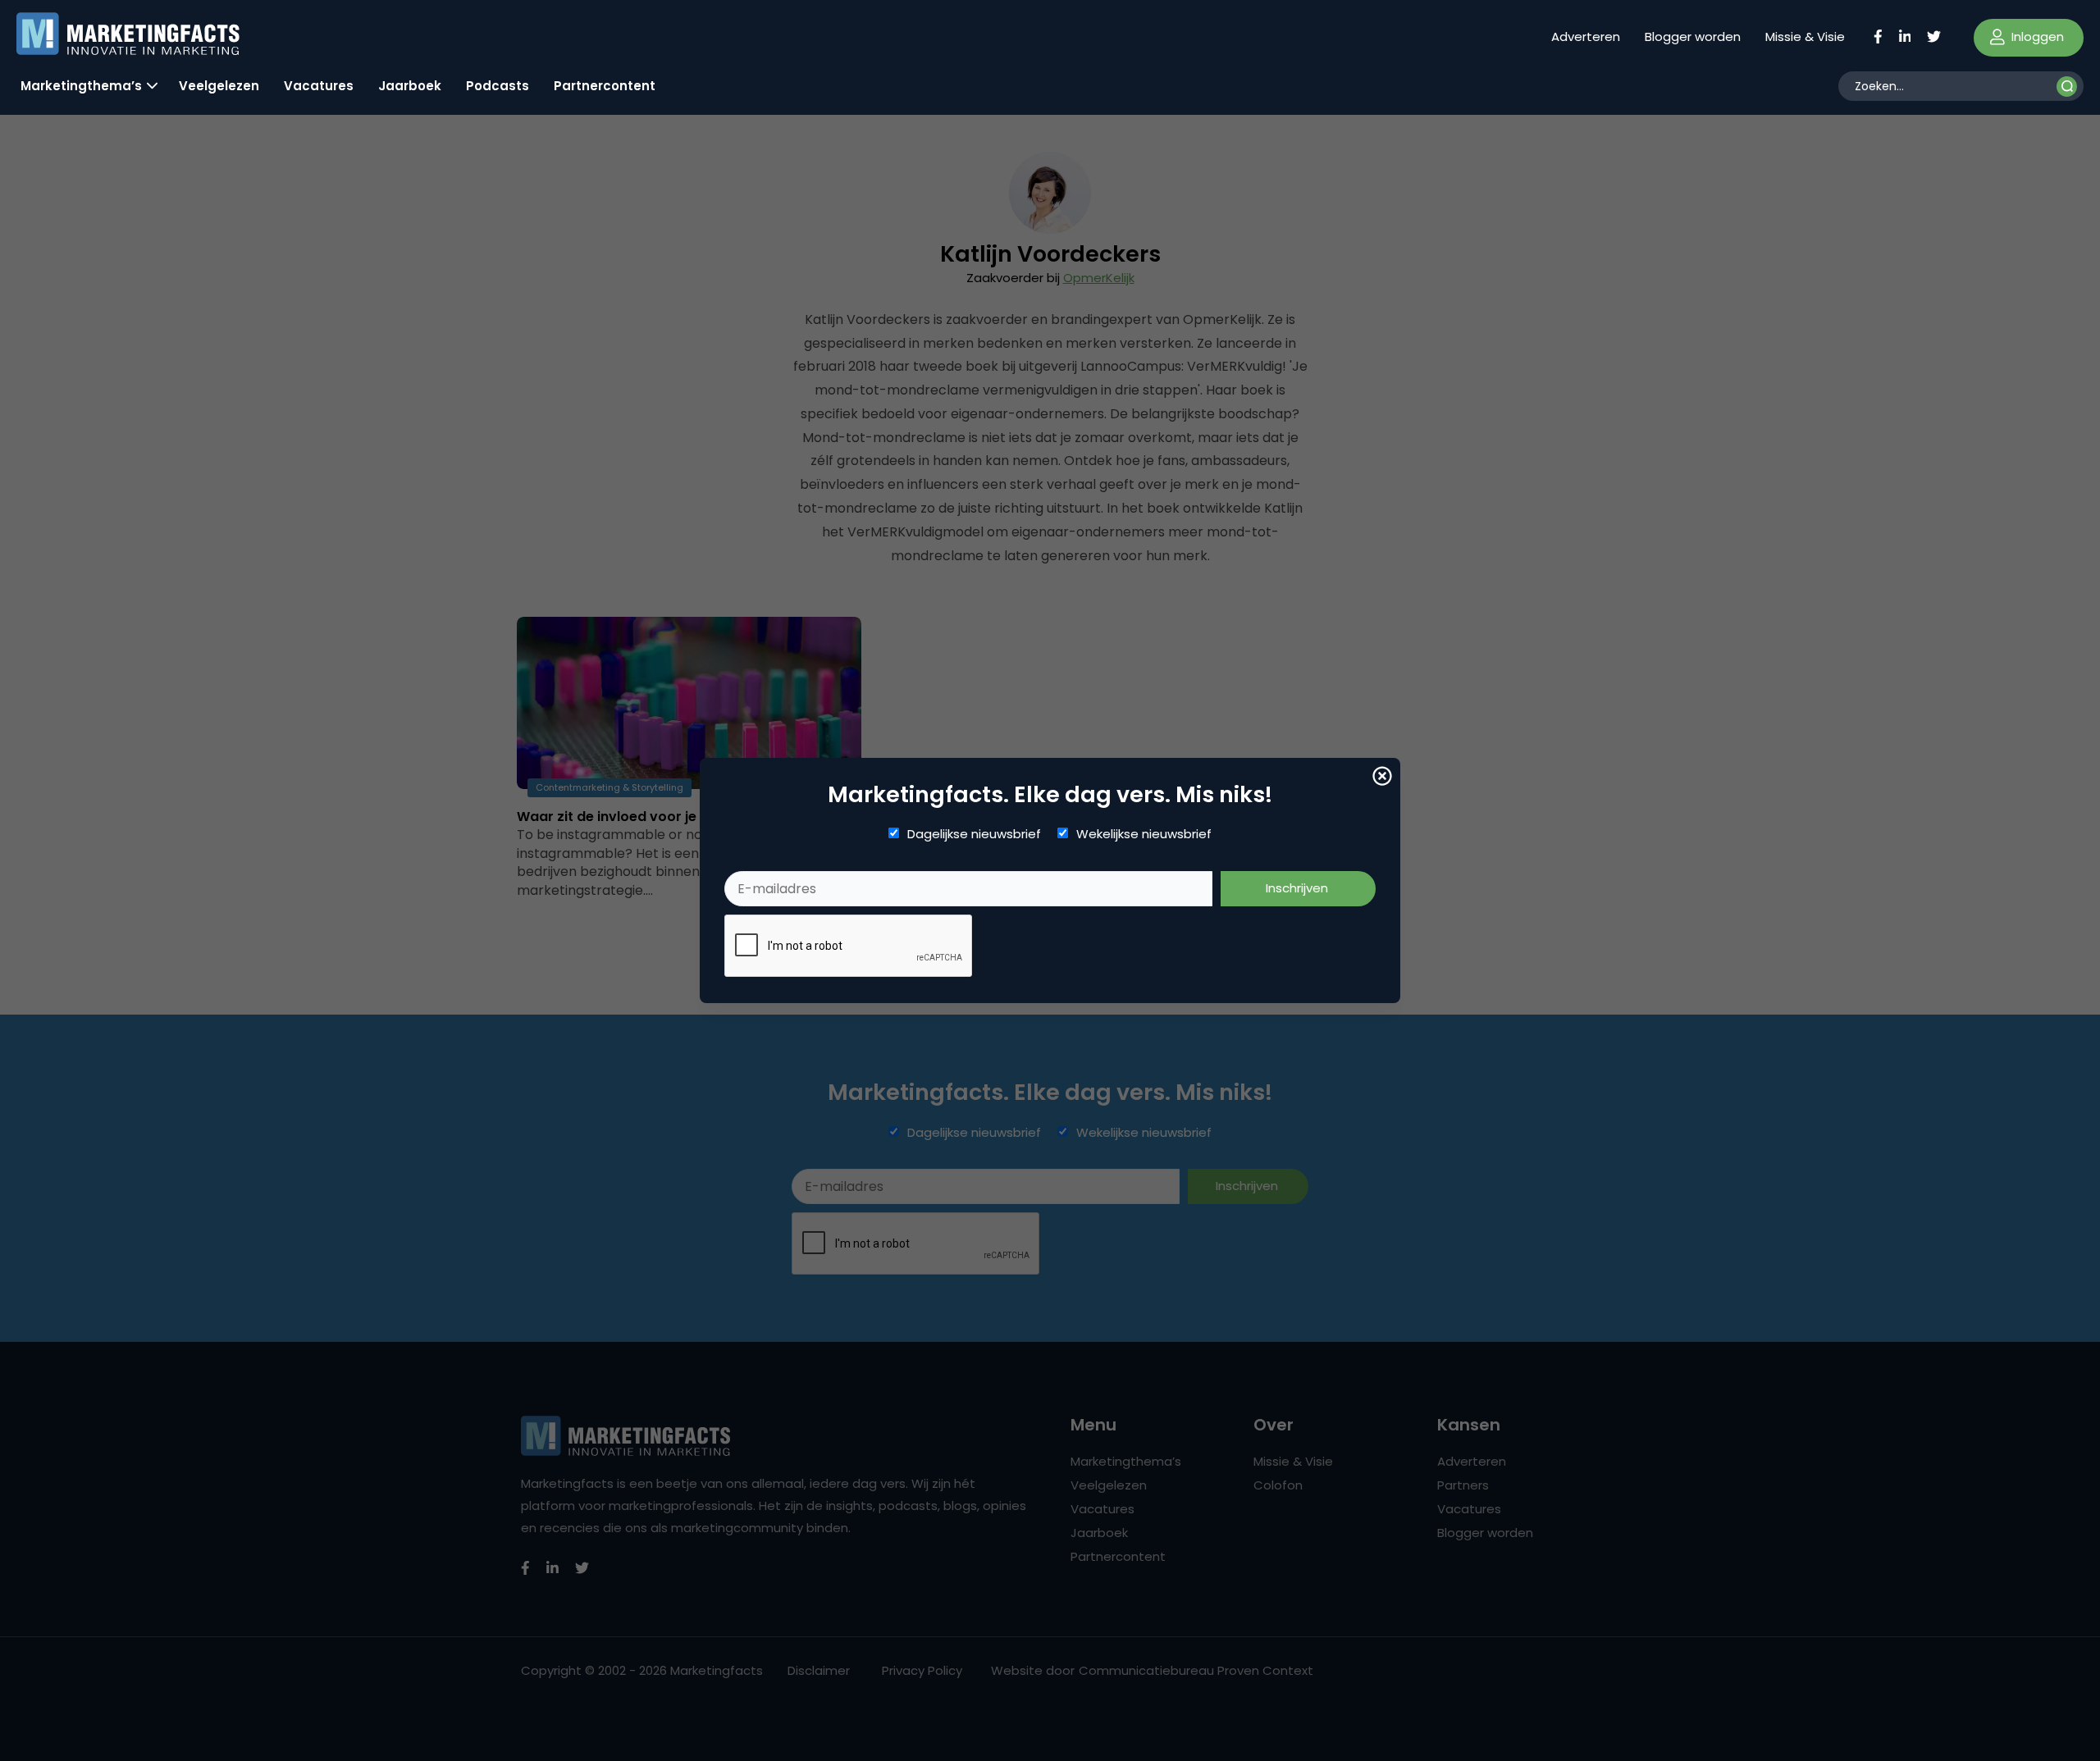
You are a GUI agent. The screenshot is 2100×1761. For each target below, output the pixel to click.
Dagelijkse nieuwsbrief (974, 834)
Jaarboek (410, 86)
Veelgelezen (219, 86)
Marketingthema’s (81, 86)
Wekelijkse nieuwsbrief (1144, 834)
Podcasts (498, 86)
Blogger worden (1693, 36)
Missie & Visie (1805, 36)
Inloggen (2036, 36)
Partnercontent (605, 86)
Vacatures (319, 86)
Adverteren (1586, 36)
